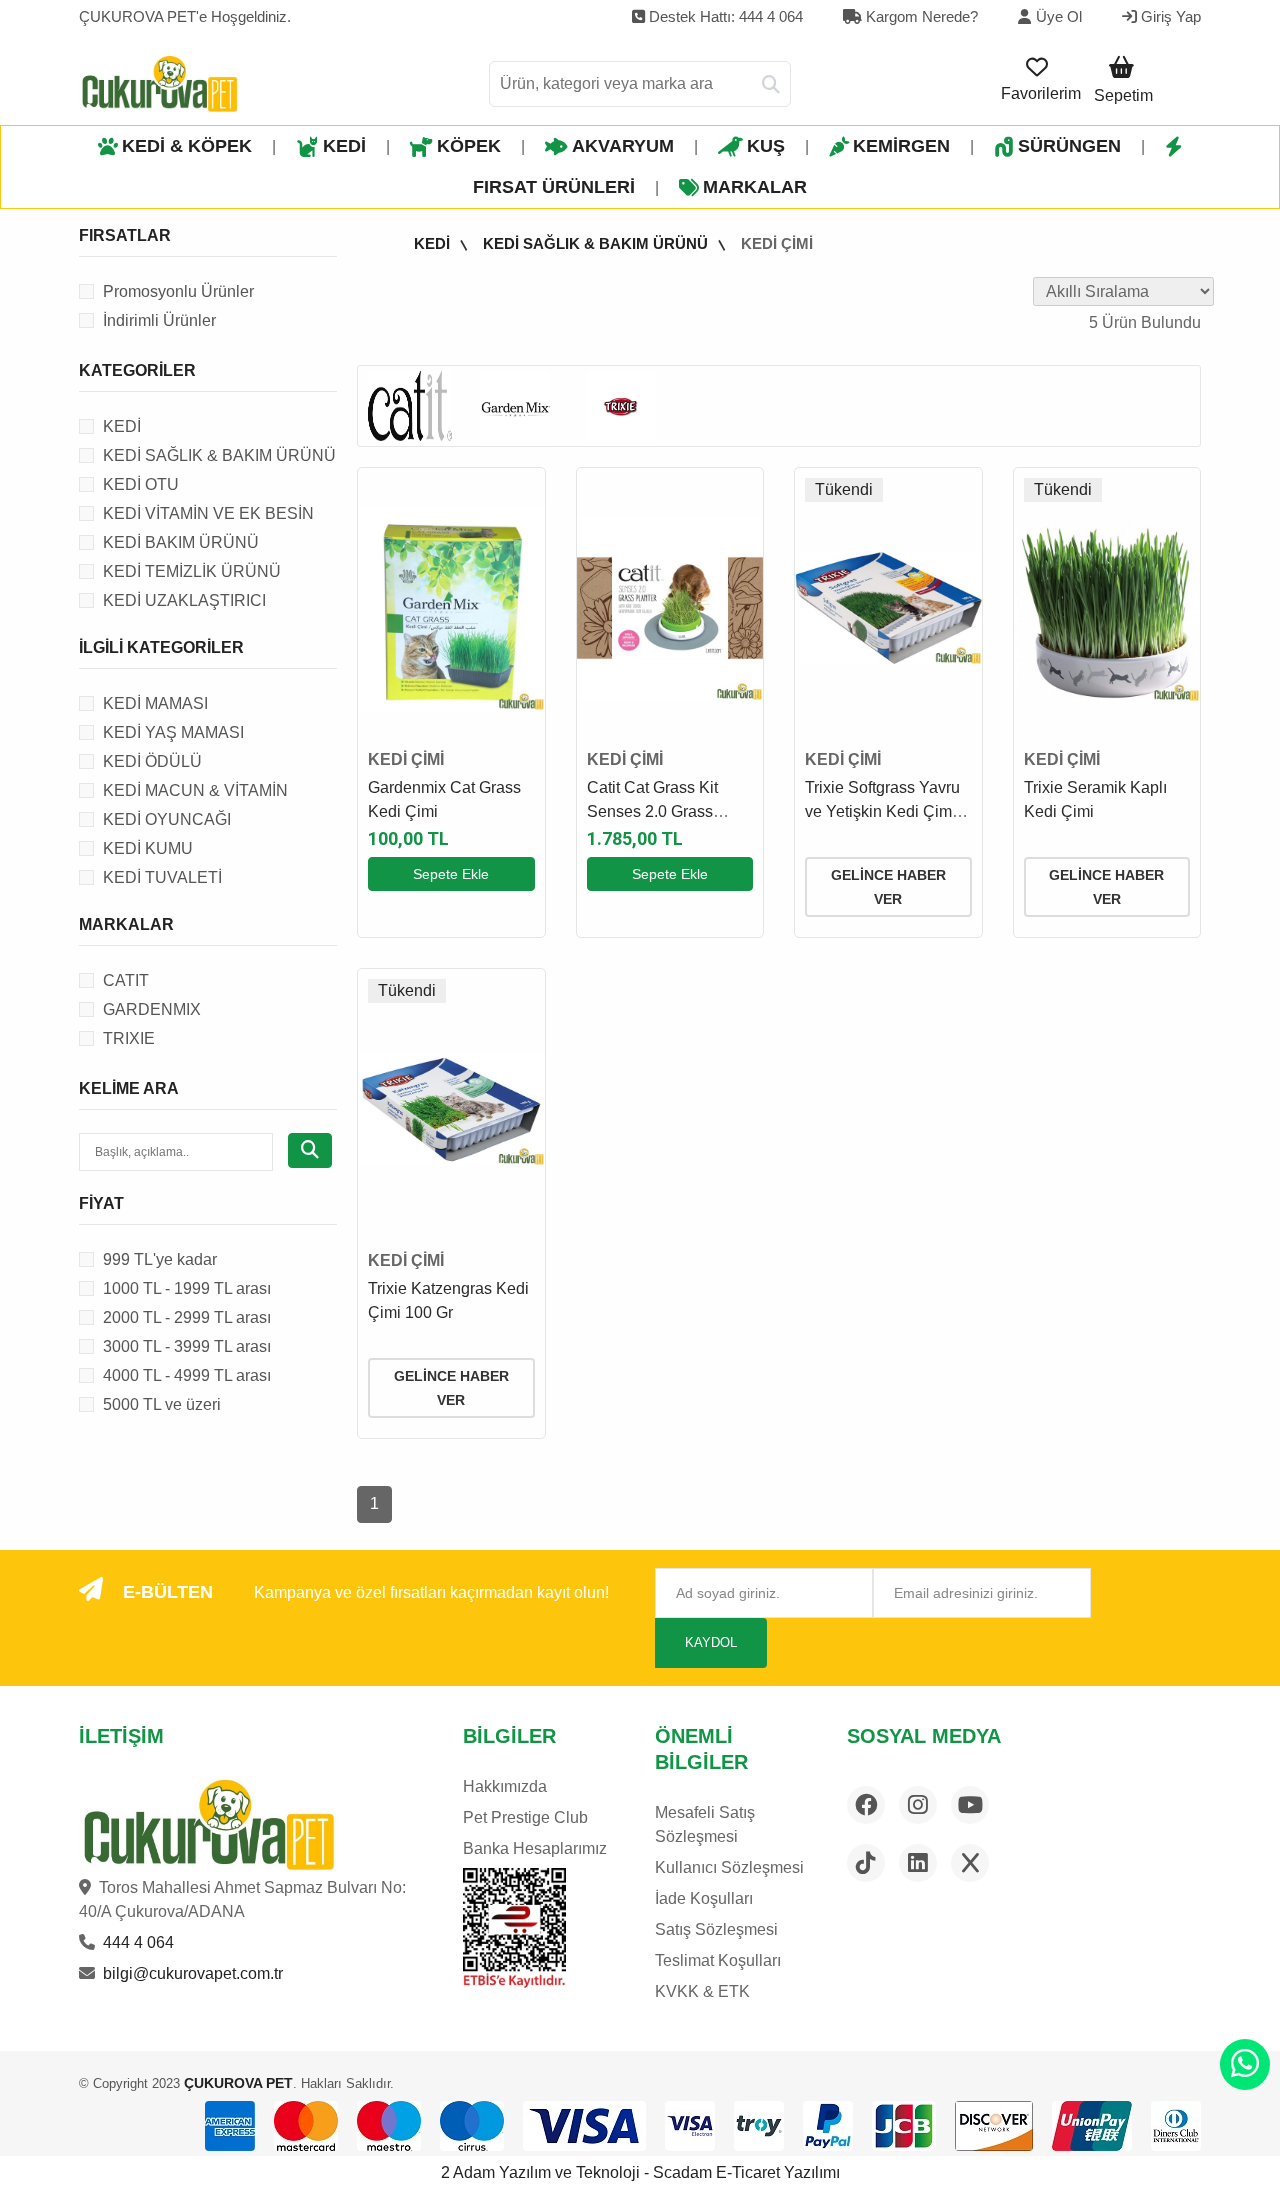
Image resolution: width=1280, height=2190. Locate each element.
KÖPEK (469, 146)
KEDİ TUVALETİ (162, 877)
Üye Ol (1059, 16)
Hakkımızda (505, 1786)
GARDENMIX (152, 1009)
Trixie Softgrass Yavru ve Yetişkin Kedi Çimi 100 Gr (882, 811)
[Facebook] (866, 1805)
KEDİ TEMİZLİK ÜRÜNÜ (192, 571)
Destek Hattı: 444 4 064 (724, 16)
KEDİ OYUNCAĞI (167, 819)
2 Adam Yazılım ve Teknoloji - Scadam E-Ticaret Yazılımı (640, 2172)
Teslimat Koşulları (718, 1960)
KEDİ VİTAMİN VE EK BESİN (208, 513)
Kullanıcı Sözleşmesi (729, 1867)
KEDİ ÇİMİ (777, 243)
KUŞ (766, 146)
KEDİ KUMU (148, 848)
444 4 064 (138, 1942)
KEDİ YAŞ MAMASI (173, 732)
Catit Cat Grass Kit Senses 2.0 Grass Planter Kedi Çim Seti (663, 811)
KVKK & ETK (702, 1991)
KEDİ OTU (141, 484)
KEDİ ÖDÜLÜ (152, 761)
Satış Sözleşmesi (716, 1929)
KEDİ (344, 146)
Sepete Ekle (451, 874)
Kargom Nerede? (920, 16)
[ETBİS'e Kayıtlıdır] (514, 1928)
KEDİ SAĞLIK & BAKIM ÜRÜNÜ (595, 243)
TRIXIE (129, 1038)
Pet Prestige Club (525, 1817)
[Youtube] (970, 1805)
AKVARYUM (623, 146)
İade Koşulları (704, 1898)
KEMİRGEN (901, 146)
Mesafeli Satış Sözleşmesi (705, 1824)
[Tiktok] (866, 1863)
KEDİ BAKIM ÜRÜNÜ (181, 542)
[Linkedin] (918, 1863)
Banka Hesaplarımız (535, 1848)
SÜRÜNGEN (1069, 146)
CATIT (126, 980)
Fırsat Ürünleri (554, 187)
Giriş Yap (1169, 16)
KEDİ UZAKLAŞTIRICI (184, 600)
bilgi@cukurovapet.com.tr (193, 1973)
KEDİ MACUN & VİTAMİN (195, 790)
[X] (970, 1863)
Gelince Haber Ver (888, 887)
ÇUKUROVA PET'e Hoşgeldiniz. (185, 16)
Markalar (755, 187)
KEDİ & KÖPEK (187, 146)
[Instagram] (918, 1805)
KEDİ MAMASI (155, 703)
